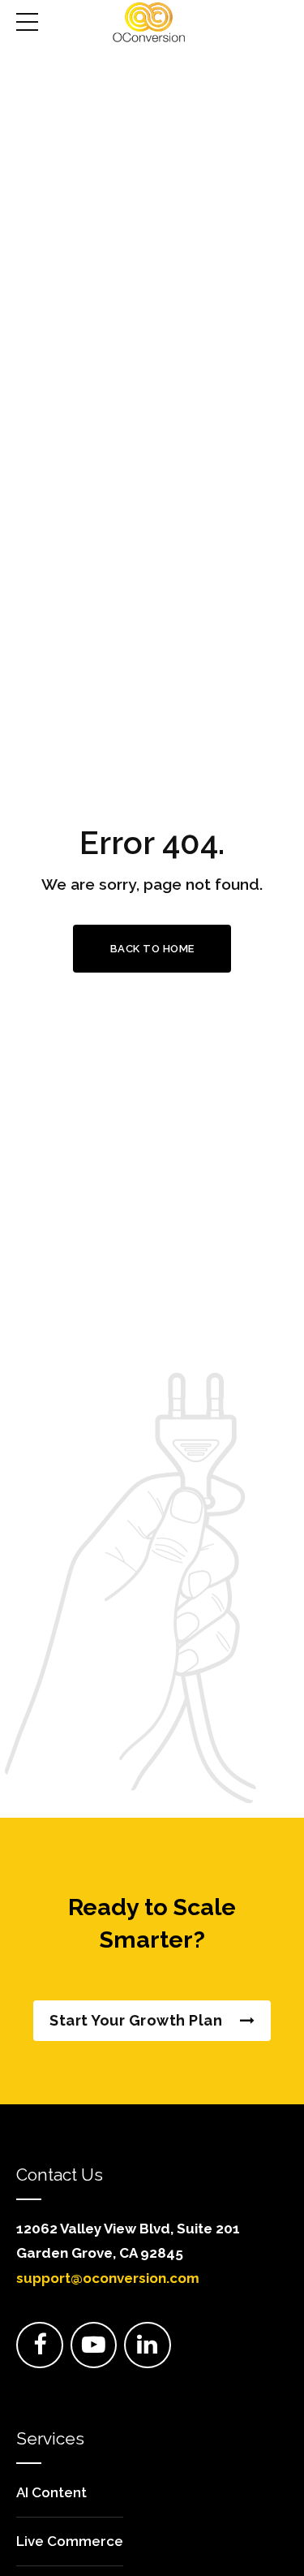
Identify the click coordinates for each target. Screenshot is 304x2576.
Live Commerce (70, 2541)
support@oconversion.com (108, 2278)
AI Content (51, 2492)
